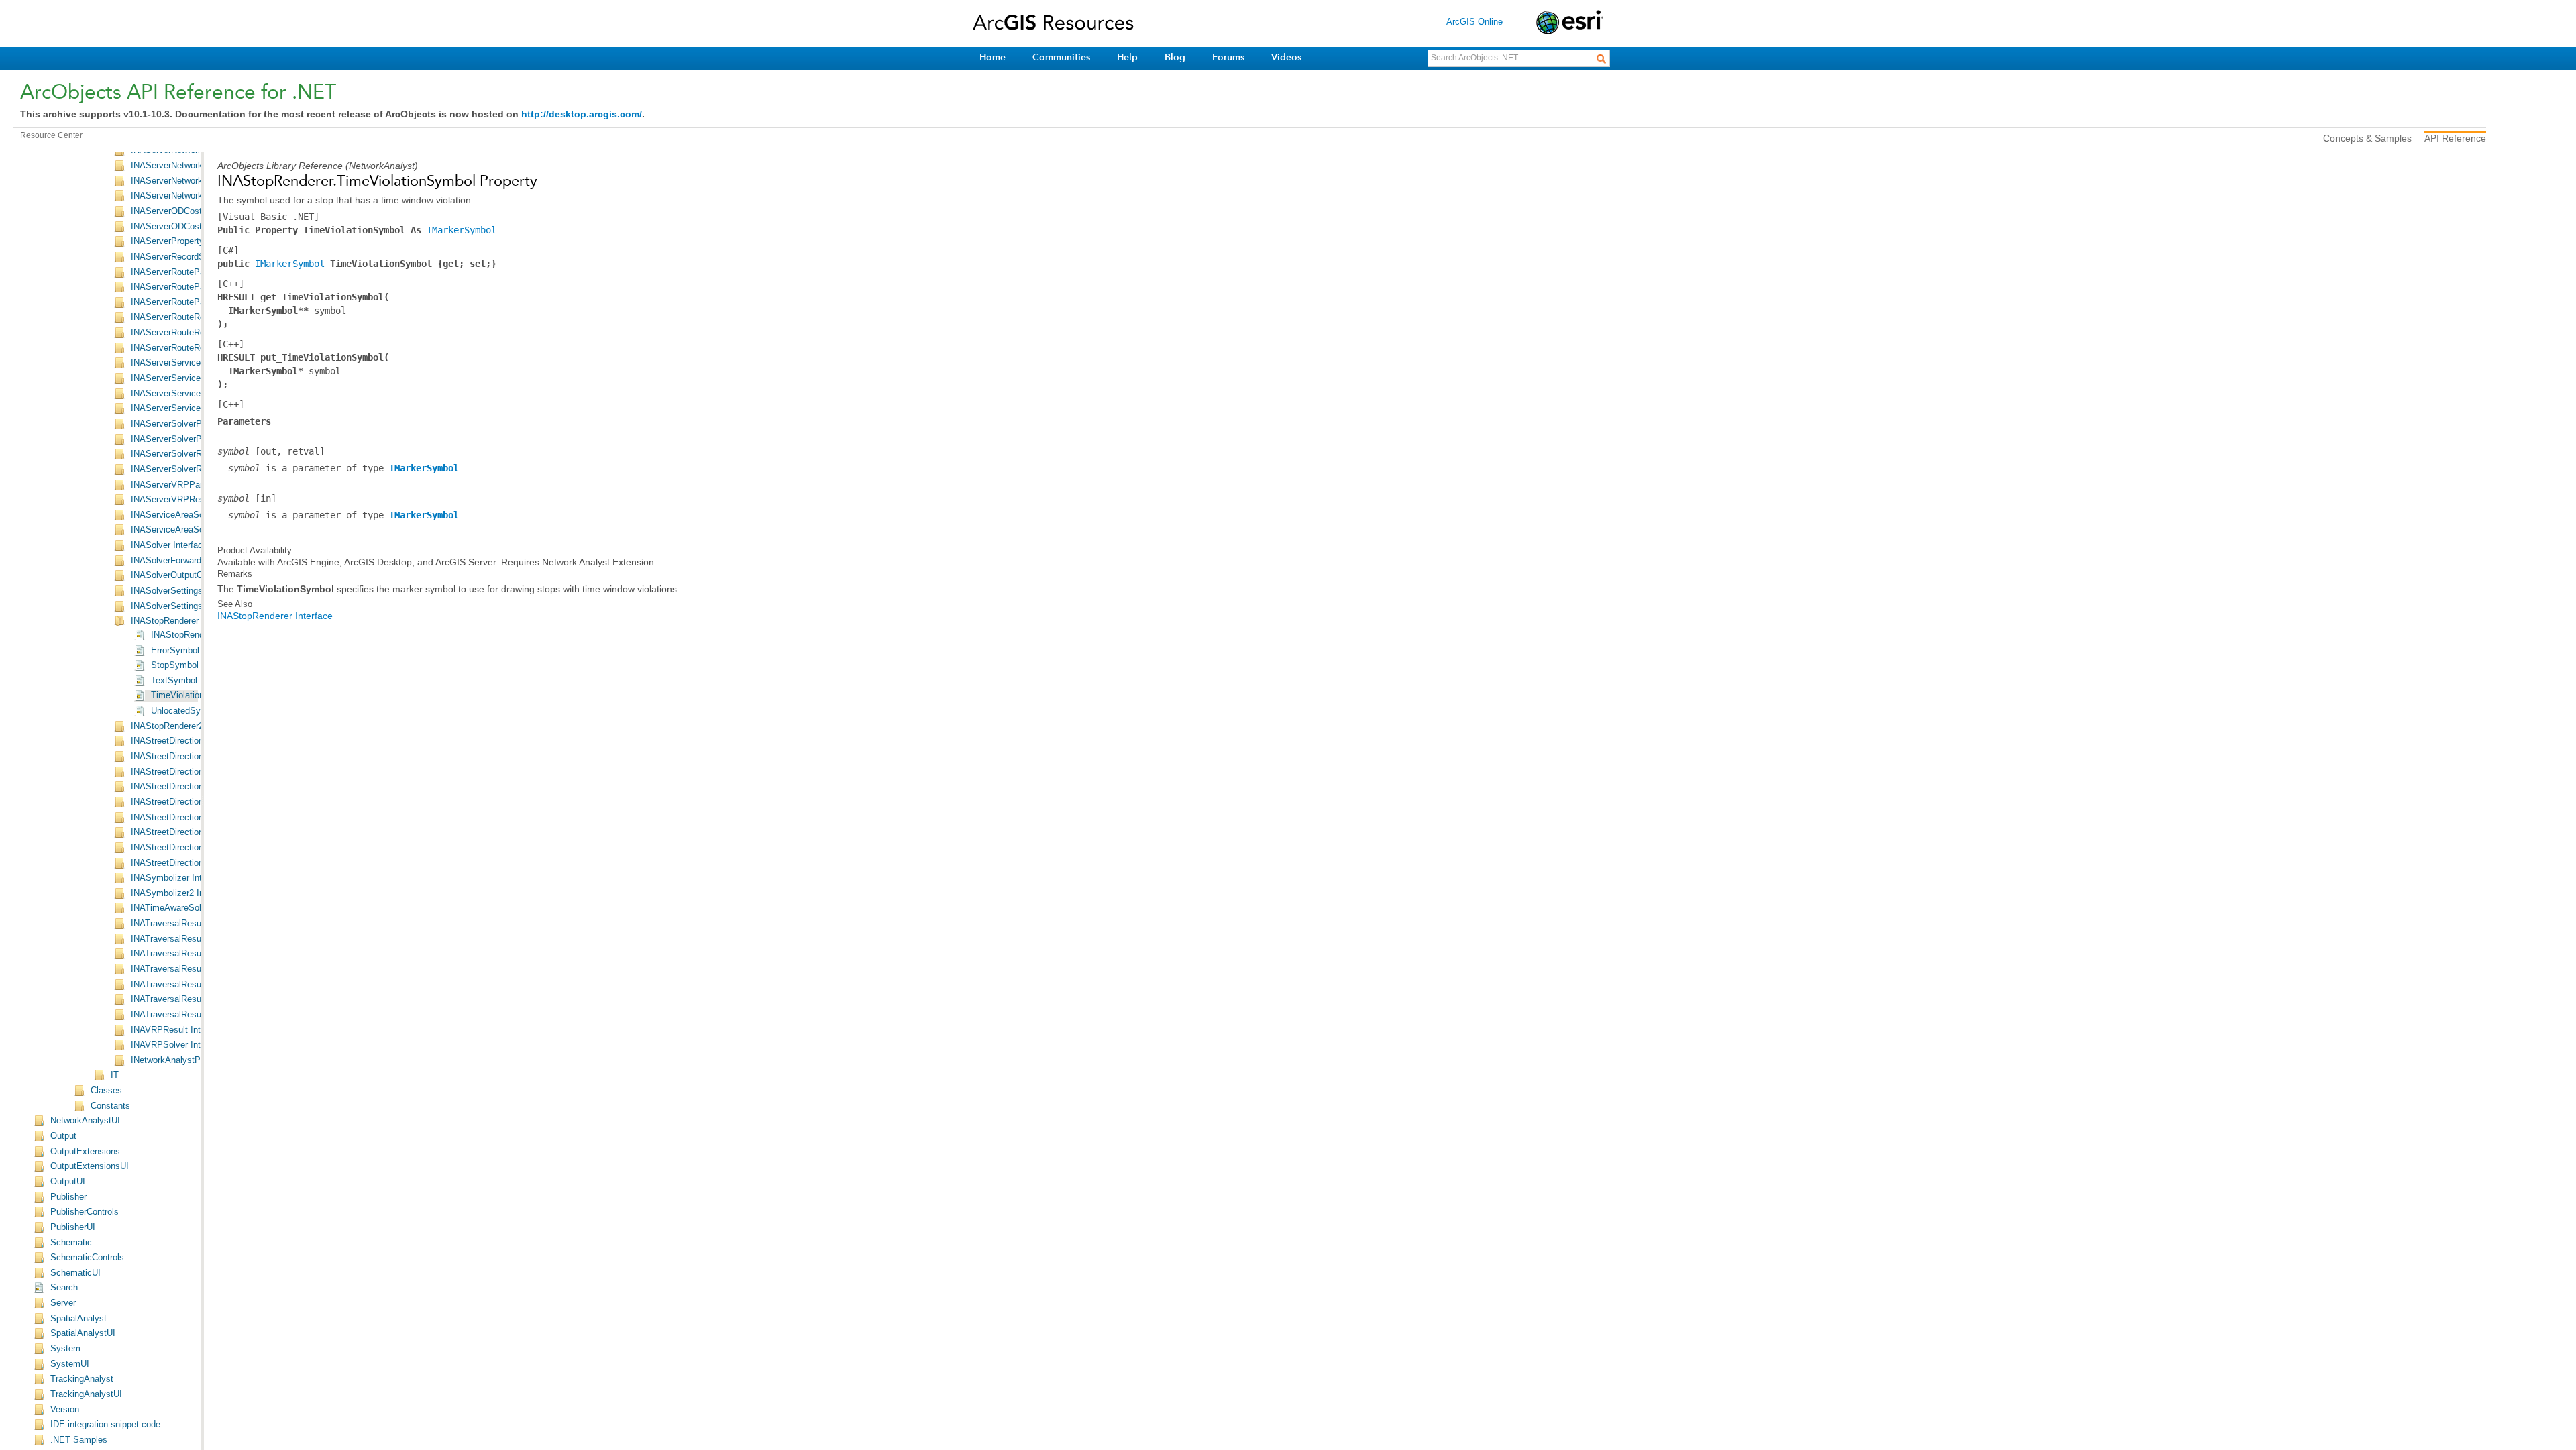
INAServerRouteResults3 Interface (198, 348)
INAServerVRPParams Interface (194, 485)
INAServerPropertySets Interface (195, 241)
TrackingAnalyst (82, 1379)
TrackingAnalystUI (86, 1394)
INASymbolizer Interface (178, 878)
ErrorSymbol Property (193, 651)
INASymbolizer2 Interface (181, 893)
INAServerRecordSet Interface (190, 257)
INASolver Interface (169, 545)
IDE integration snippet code (105, 1425)
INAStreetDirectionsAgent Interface (199, 818)
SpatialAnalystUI (83, 1333)
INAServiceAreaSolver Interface (193, 515)
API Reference (2455, 138)
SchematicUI (75, 1273)
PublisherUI (73, 1227)
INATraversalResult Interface (187, 924)
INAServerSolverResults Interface (197, 454)
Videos (1286, 57)
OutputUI (68, 1182)
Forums (1228, 57)
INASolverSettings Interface (185, 591)
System (65, 1349)
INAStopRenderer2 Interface (185, 726)
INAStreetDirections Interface (188, 802)
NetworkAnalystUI (85, 1121)
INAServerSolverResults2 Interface (199, 469)
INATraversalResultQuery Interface (199, 985)
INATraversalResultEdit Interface (195, 939)
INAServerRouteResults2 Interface (198, 333)
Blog (1175, 57)
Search (64, 1288)
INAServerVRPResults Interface (193, 500)
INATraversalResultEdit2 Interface (197, 954)
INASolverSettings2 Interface (187, 606)
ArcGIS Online (1474, 22)
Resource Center (51, 135)
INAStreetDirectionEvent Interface (197, 787)
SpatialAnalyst (78, 1319)
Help (1127, 57)
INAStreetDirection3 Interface (188, 772)
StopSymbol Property (193, 665)
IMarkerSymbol (462, 230)
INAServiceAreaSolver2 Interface (195, 530)
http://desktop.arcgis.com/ (582, 114)
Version (65, 1410)
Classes (106, 1091)
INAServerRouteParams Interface (196, 272)
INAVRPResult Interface (178, 1030)
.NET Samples (79, 1440)
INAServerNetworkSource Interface (199, 196)
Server (63, 1303)
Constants (110, 1106)
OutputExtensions (85, 1152)
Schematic (71, 1243)
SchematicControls (87, 1258)
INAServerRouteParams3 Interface (198, 302)
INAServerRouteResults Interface (196, 317)
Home (992, 57)
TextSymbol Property (192, 681)
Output (63, 1136)
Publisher (68, 1197)
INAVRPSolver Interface (178, 1045)
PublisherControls (85, 1212)
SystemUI (70, 1364)
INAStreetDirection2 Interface (188, 757)
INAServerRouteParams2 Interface (198, 287)
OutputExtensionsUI (90, 1166)
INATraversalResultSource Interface (201, 1015)
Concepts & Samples (2367, 138)
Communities (1061, 57)
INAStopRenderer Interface (183, 621)
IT (115, 1075)
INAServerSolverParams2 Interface (199, 439)
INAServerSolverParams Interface (197, 424)
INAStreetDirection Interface (185, 741)
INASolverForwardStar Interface (193, 561)
